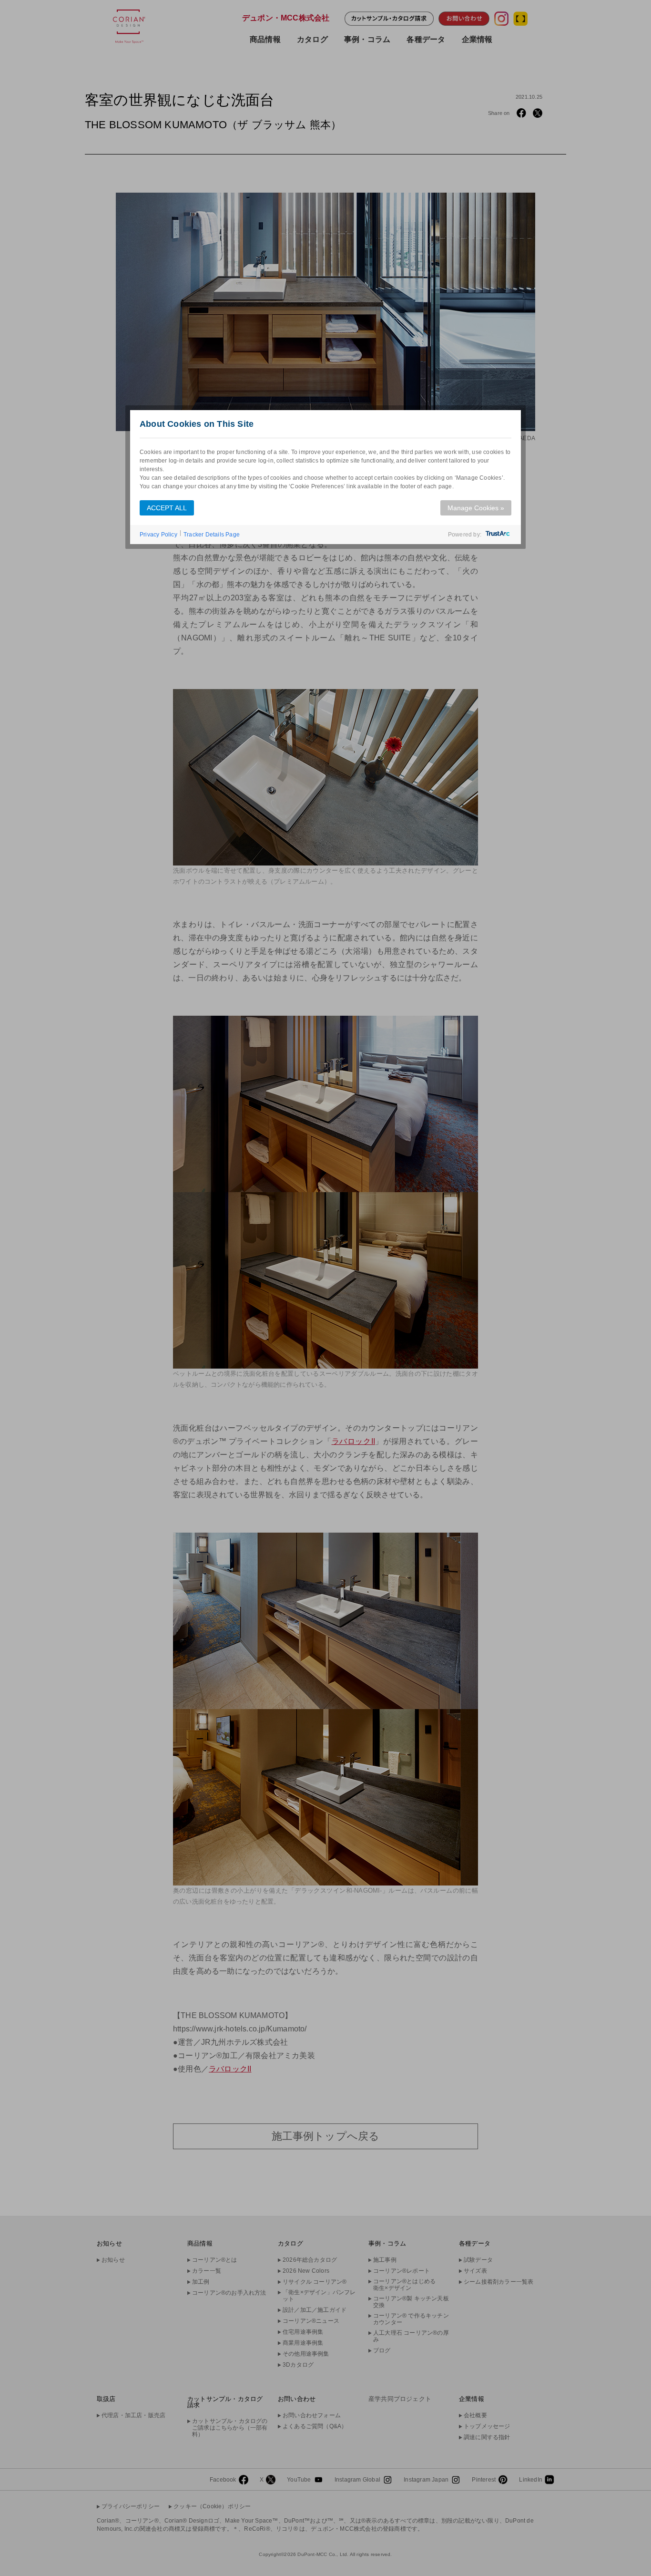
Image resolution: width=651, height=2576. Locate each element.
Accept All (167, 508)
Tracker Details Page (212, 535)
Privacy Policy (158, 535)
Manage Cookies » (476, 508)
